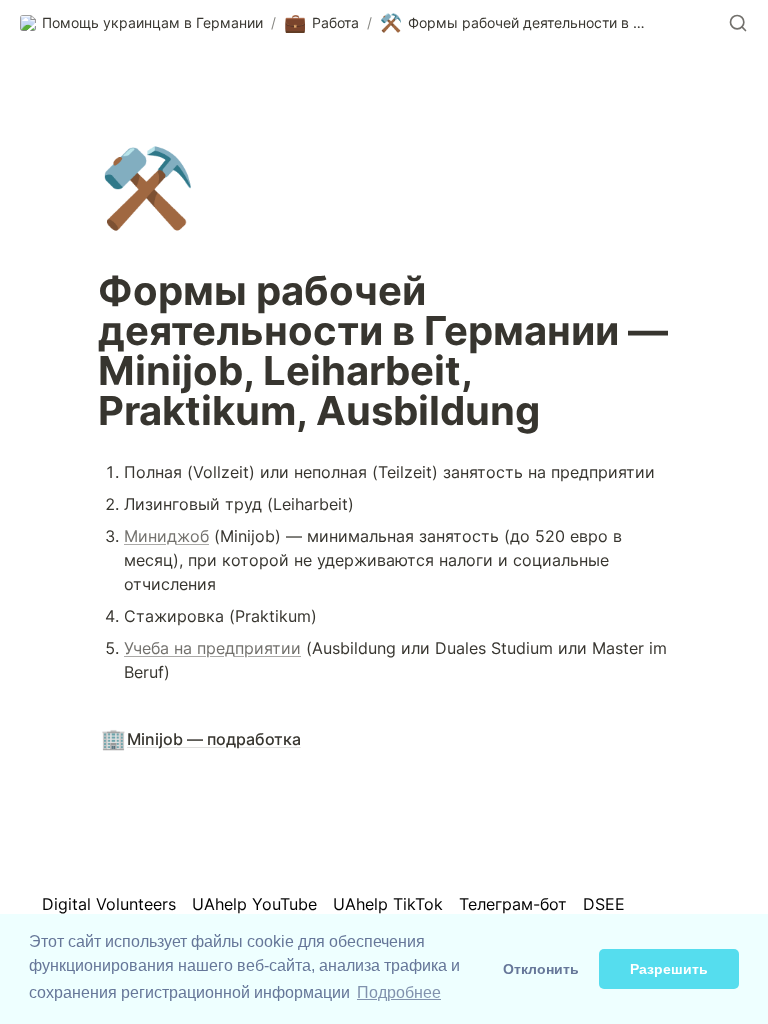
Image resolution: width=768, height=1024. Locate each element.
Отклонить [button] (541, 969)
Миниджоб (166, 536)
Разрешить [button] (669, 969)
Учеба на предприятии (212, 648)
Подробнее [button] (399, 992)
